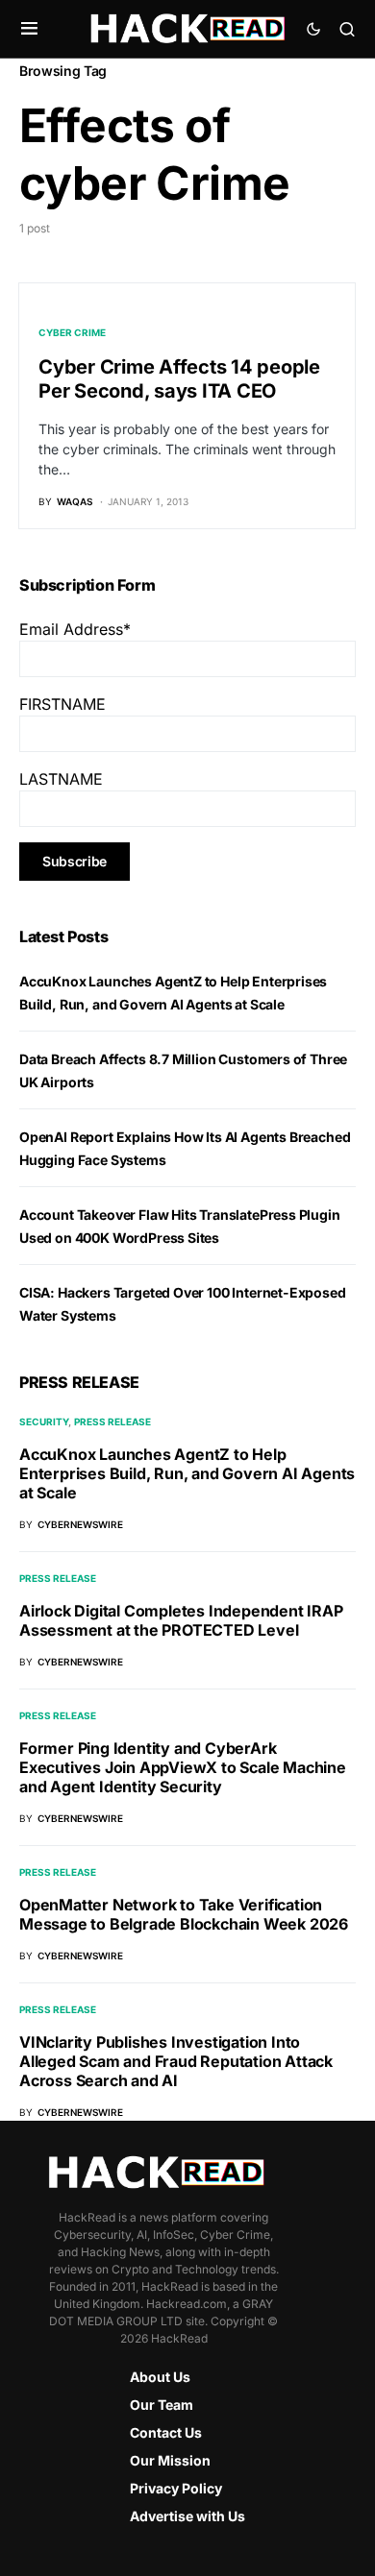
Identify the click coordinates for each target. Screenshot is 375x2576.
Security (44, 1422)
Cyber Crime (72, 332)
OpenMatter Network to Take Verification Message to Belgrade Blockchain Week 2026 (184, 1914)
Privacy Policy (176, 2488)
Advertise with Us (187, 2516)
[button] (29, 29)
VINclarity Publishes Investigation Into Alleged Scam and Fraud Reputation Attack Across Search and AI (176, 2061)
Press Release (112, 1422)
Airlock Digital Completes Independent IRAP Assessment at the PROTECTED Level (181, 1620)
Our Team (162, 2405)
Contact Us (166, 2432)
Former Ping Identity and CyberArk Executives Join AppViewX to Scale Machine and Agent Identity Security (183, 1767)
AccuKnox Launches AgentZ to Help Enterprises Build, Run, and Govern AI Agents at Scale (187, 1473)
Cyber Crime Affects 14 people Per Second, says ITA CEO (179, 379)
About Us (160, 2377)
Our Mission (170, 2460)
